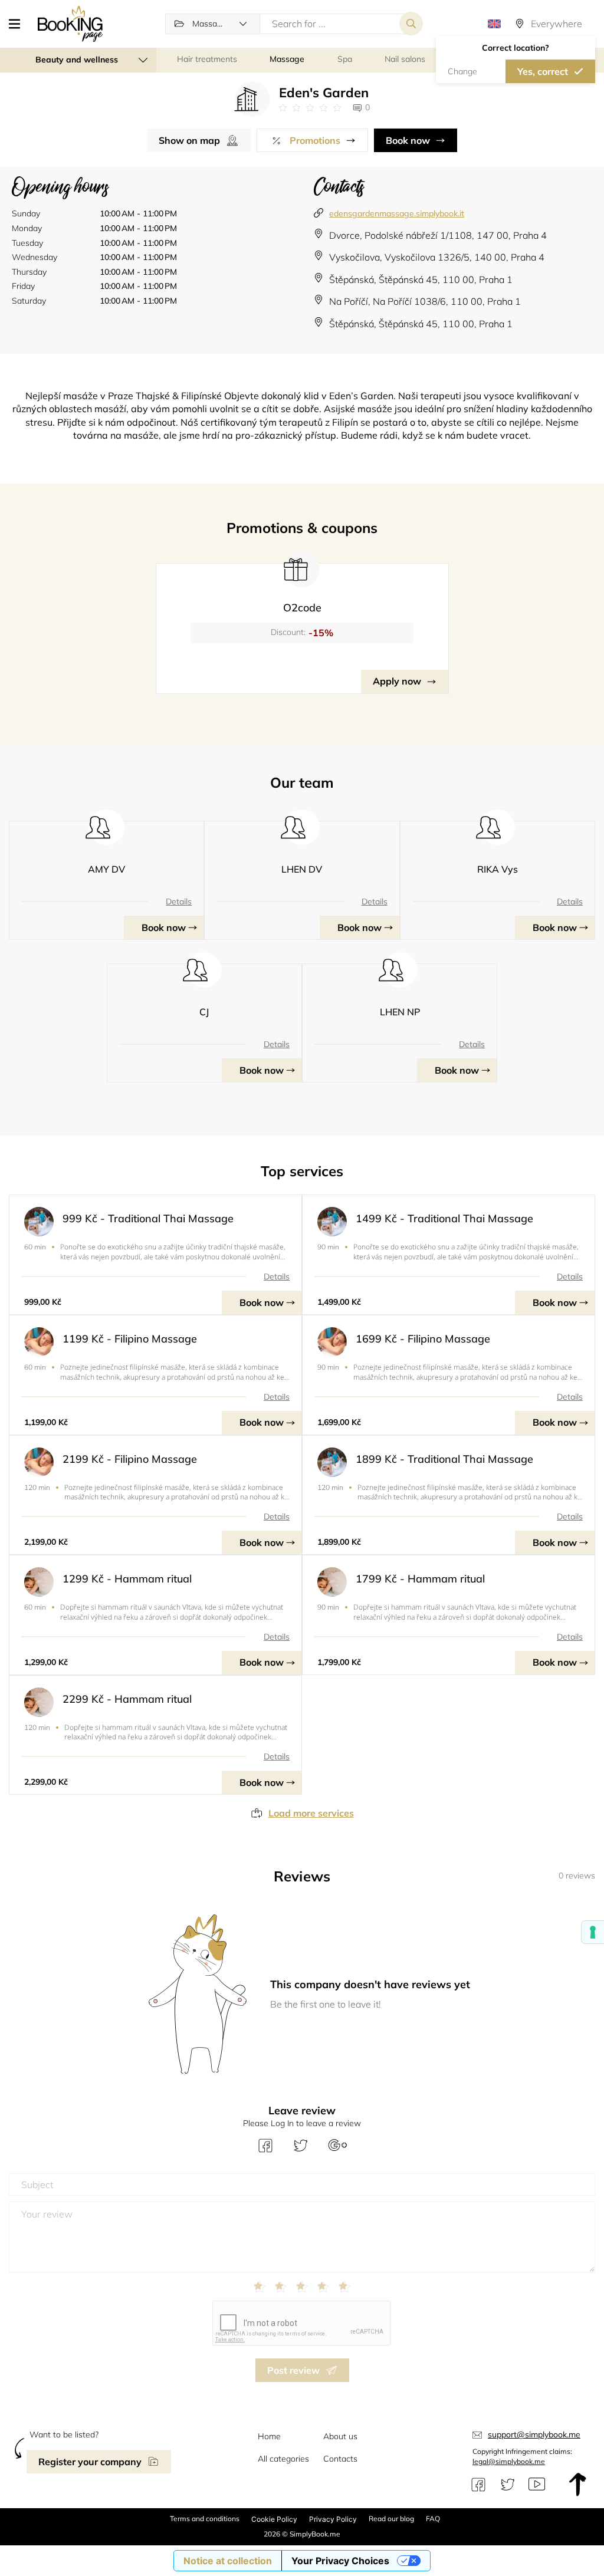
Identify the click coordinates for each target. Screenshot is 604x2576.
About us (340, 2436)
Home (269, 2436)
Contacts (340, 2459)
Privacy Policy (333, 2519)
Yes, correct (543, 71)
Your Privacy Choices (340, 2561)
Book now (408, 140)
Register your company (90, 2462)
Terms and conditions (205, 2519)
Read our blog (391, 2519)
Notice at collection (228, 2561)
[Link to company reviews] (310, 108)
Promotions (315, 140)
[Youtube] (537, 2485)
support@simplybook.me (534, 2434)
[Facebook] (478, 2485)
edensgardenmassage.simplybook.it (397, 213)
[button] (19, 24)
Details (179, 902)
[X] (508, 2485)
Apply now (397, 681)
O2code (302, 608)
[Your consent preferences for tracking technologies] (593, 1932)
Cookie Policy (274, 2519)
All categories (283, 2459)
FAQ (433, 2519)
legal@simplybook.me (509, 2461)
